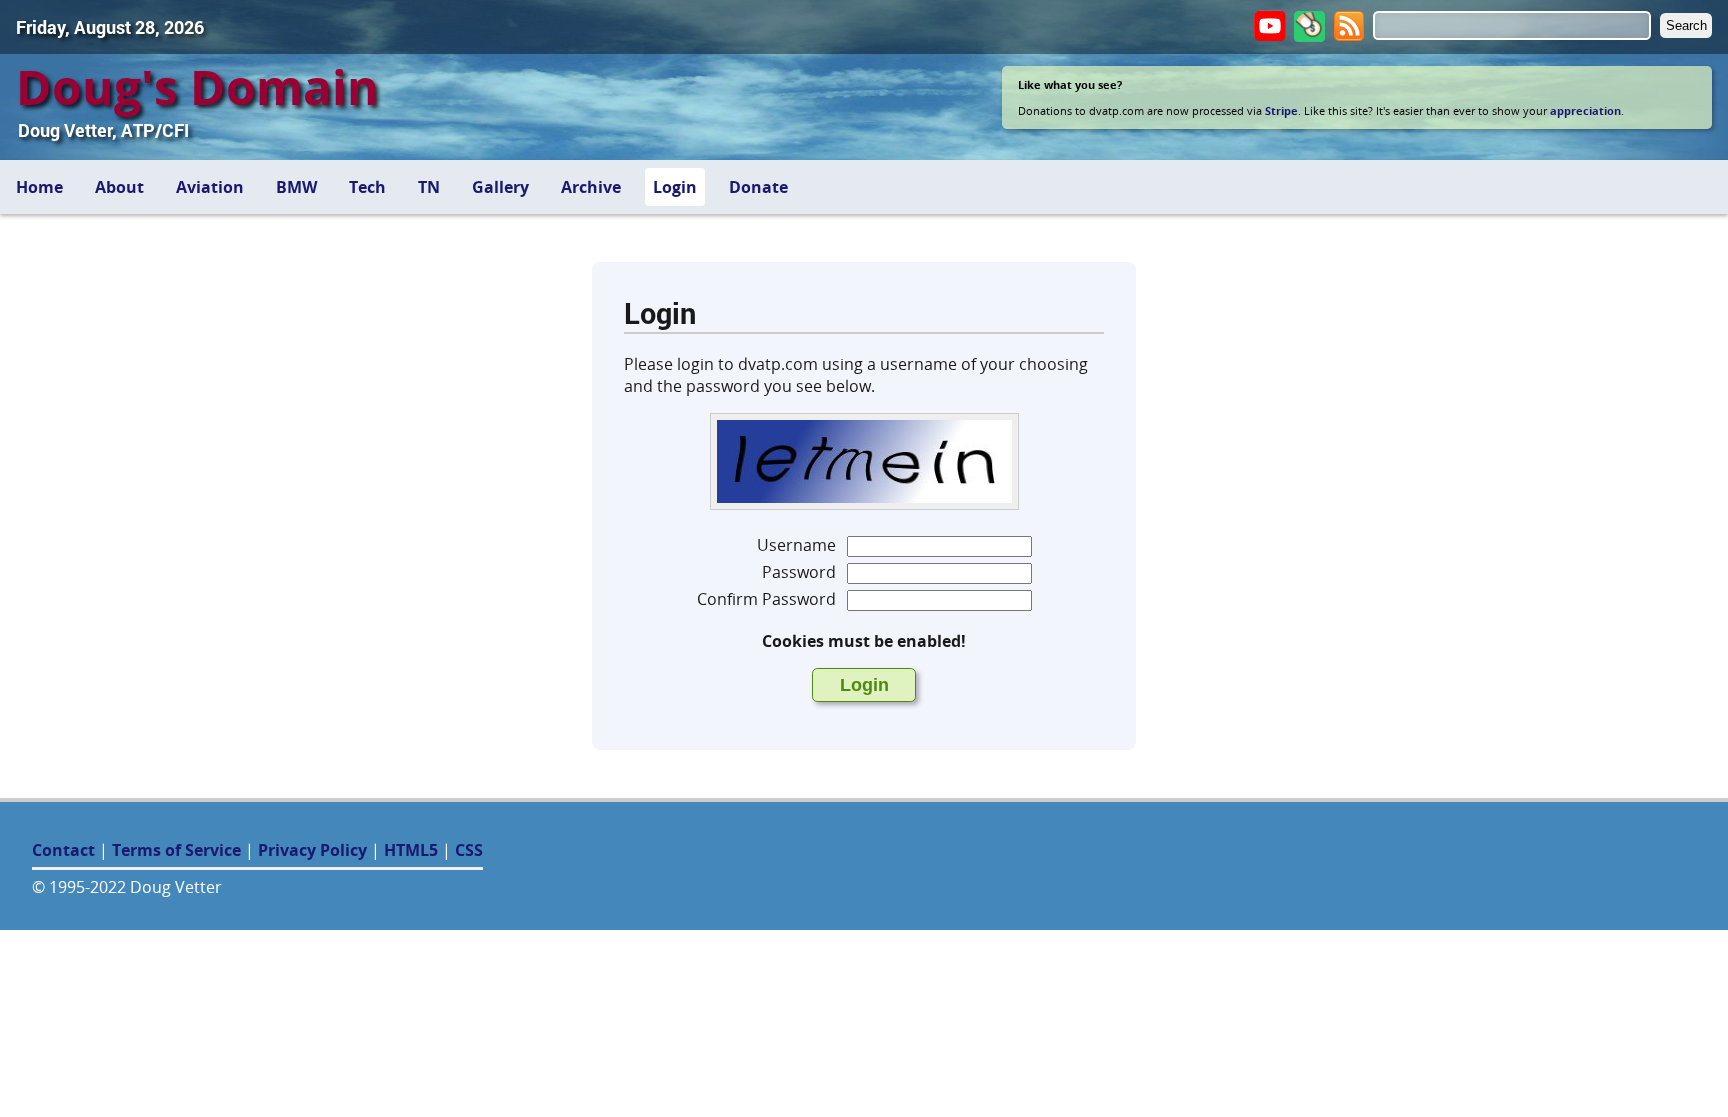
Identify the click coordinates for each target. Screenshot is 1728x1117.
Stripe (1281, 110)
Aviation (210, 187)
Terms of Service (176, 850)
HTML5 (411, 850)
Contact (63, 850)
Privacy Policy (312, 850)
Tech (367, 187)
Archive (591, 187)
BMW (296, 187)
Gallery (500, 187)
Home (39, 187)
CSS (469, 850)
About (119, 187)
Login (675, 187)
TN (429, 187)
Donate (758, 187)
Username (796, 545)
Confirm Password (766, 599)
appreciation (1585, 110)
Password (799, 572)
